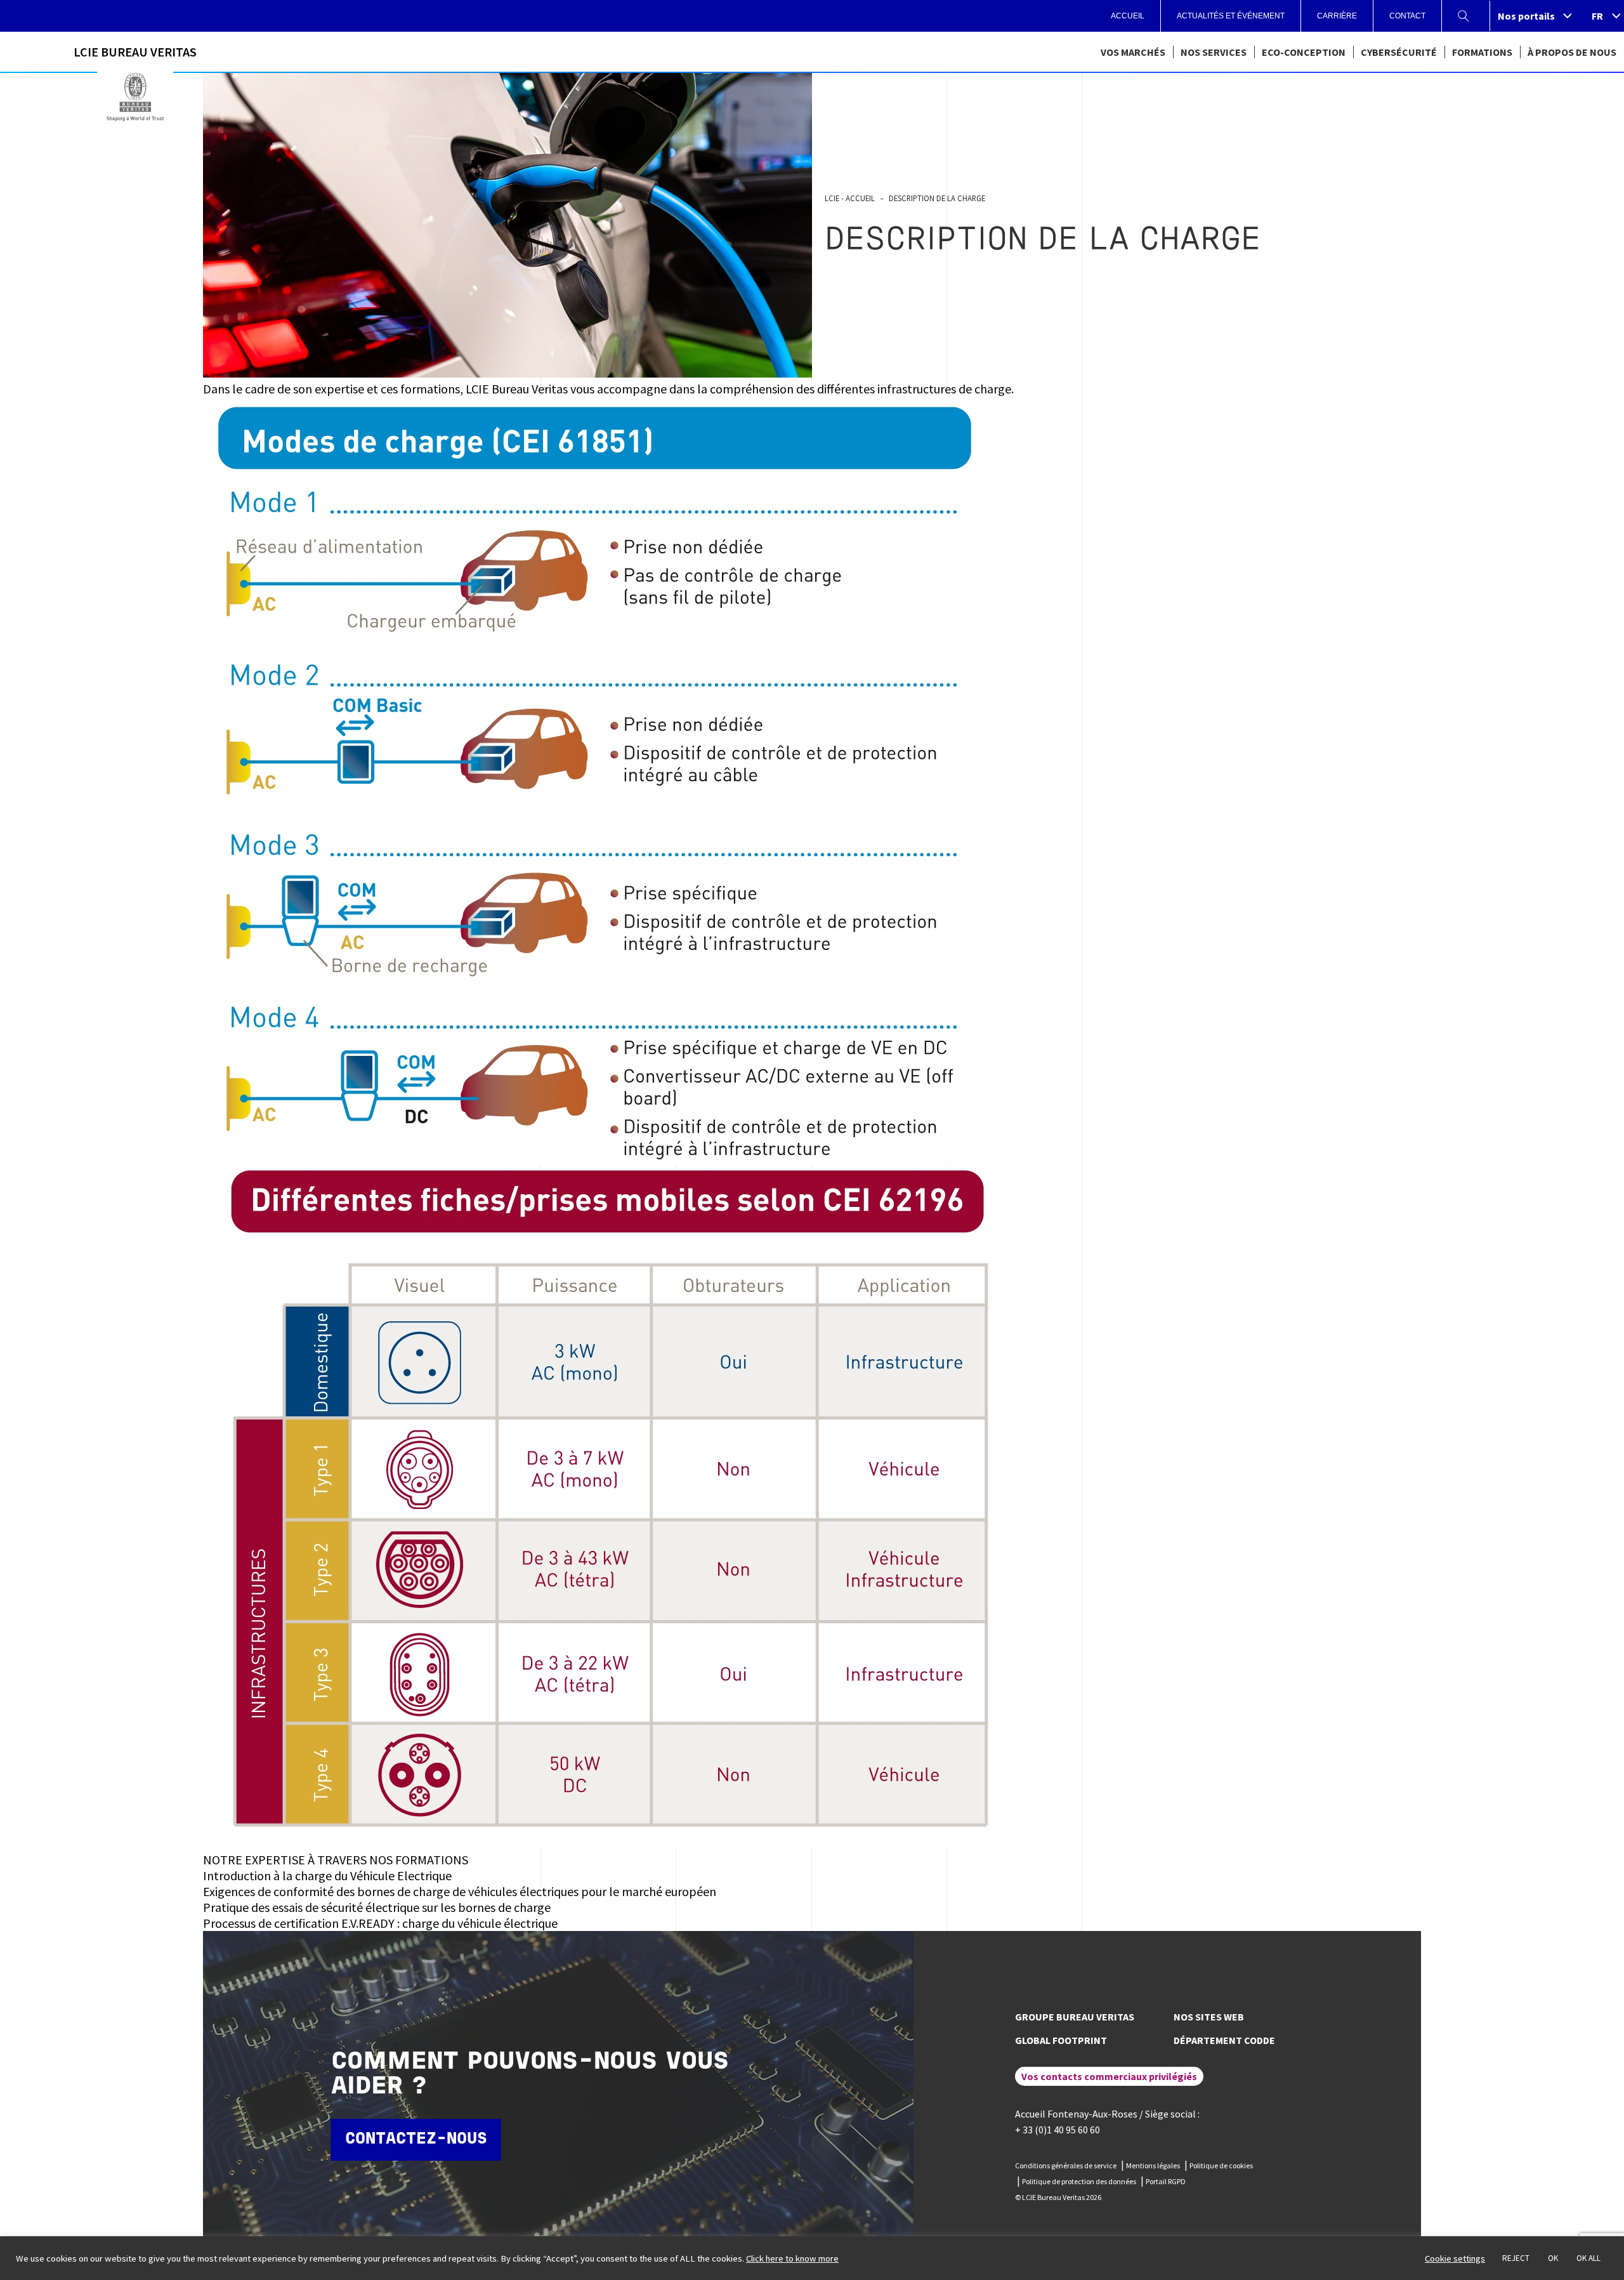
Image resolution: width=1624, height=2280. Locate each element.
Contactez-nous (416, 2139)
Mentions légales (1153, 2165)
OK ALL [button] (1588, 2258)
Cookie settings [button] (1455, 2258)
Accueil (1128, 16)
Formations (1482, 52)
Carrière (1337, 16)
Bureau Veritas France (135, 97)
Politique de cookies (1221, 2165)
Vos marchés (1133, 52)
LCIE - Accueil (850, 198)
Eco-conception (1304, 52)
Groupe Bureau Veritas (1075, 2017)
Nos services (1214, 52)
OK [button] (1553, 2258)
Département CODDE (1224, 2040)
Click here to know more (792, 2258)
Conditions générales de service (1066, 2165)
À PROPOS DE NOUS (1572, 52)
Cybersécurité (1399, 52)
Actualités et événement (1231, 16)
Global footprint (1061, 2040)
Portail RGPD (1166, 2181)
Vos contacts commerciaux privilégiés (1109, 2076)
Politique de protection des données (1079, 2181)
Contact (1407, 16)
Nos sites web (1209, 2017)
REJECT (1516, 2258)
